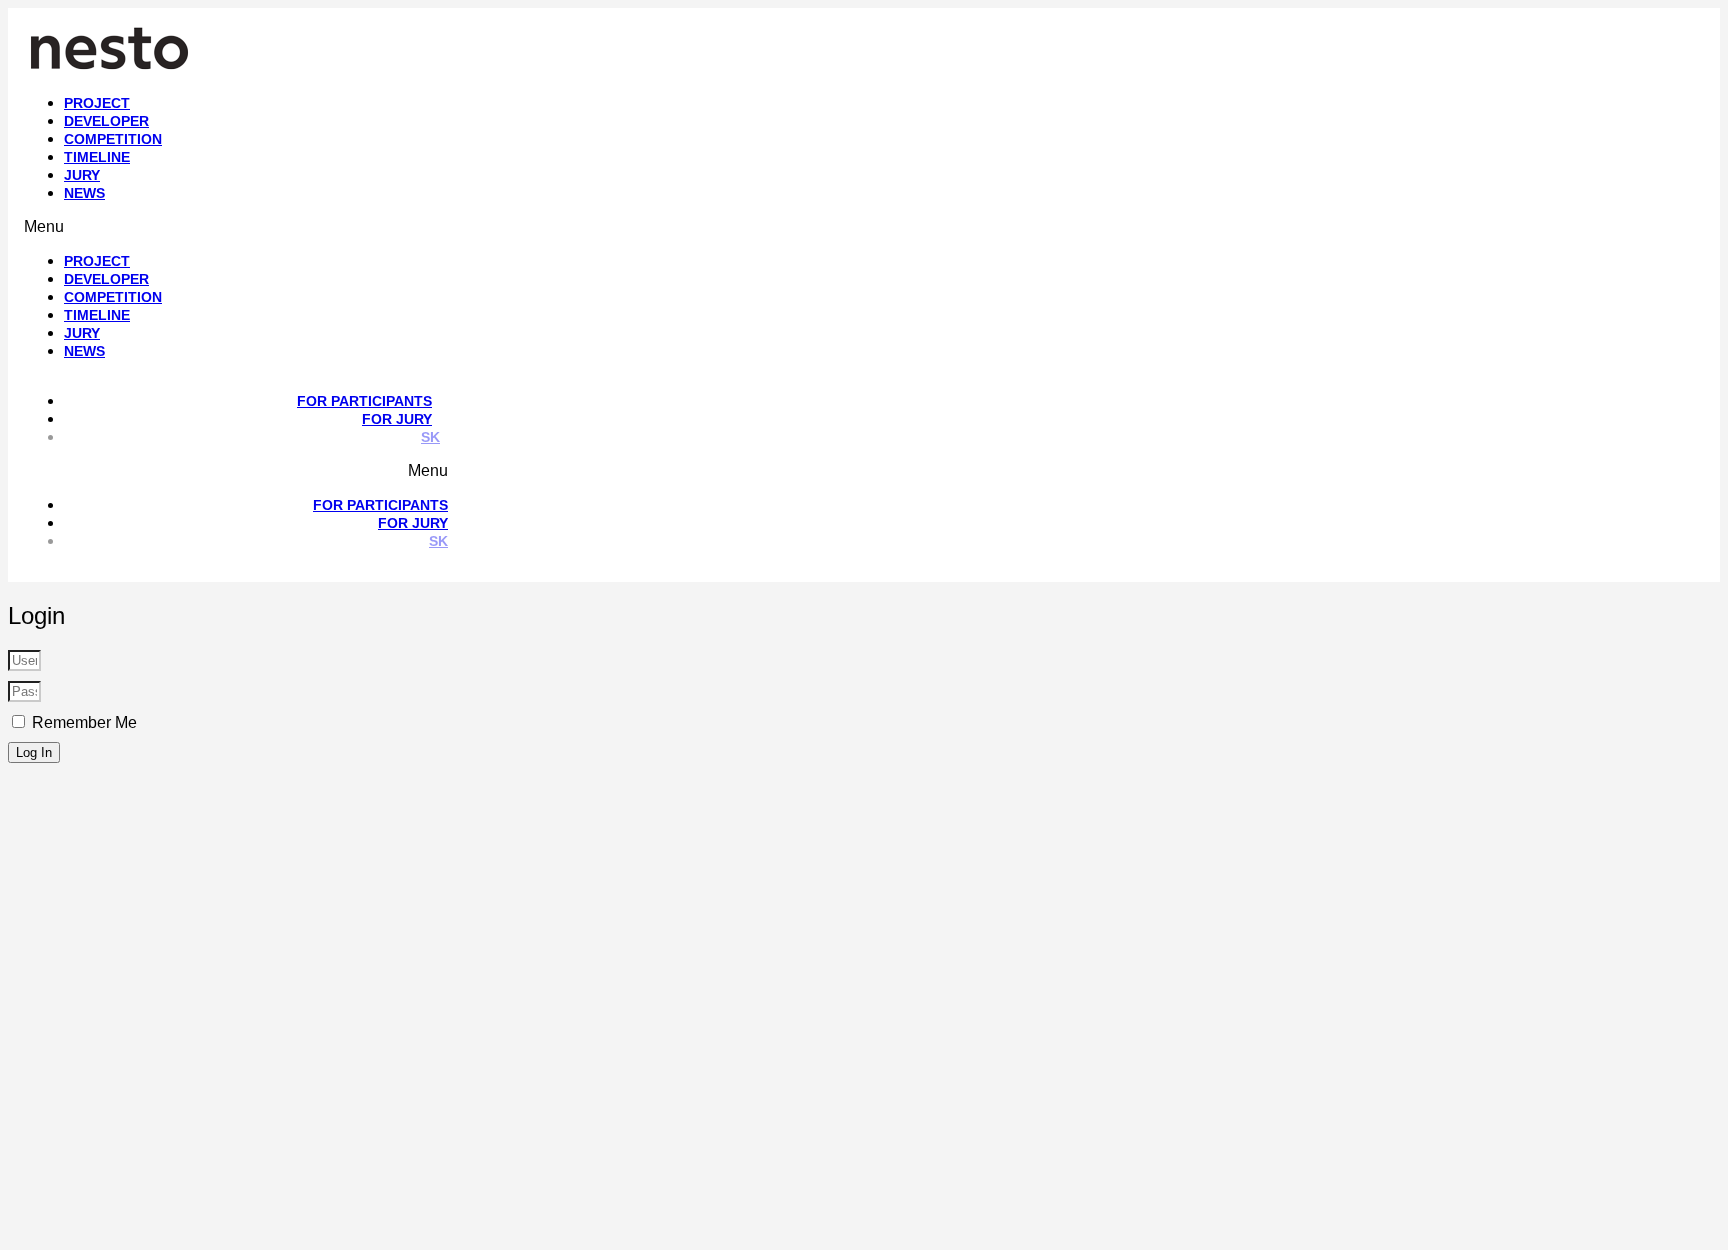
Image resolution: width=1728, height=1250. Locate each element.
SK (430, 437)
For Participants (364, 401)
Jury (82, 175)
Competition (113, 139)
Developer (106, 121)
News (84, 193)
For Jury (397, 419)
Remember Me (82, 722)
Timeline (97, 157)
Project (97, 103)
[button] (484, 227)
